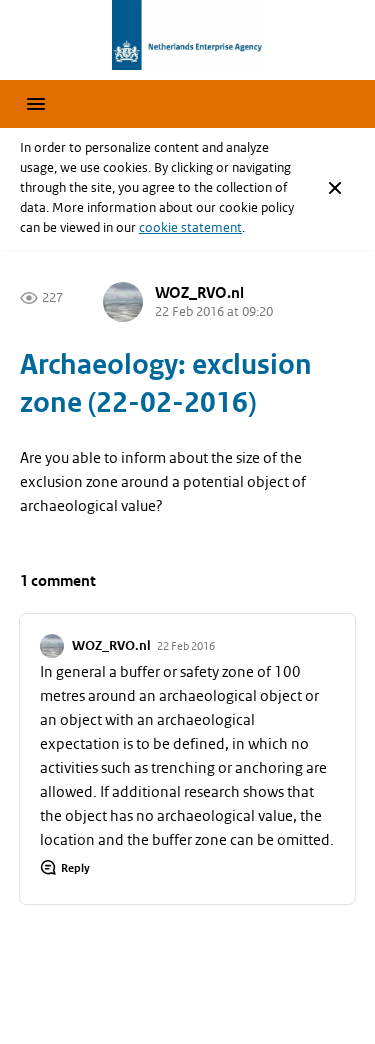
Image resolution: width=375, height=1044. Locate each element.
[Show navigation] (36, 104)
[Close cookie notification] (335, 188)
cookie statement (190, 227)
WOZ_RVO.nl (199, 293)
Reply (75, 868)
